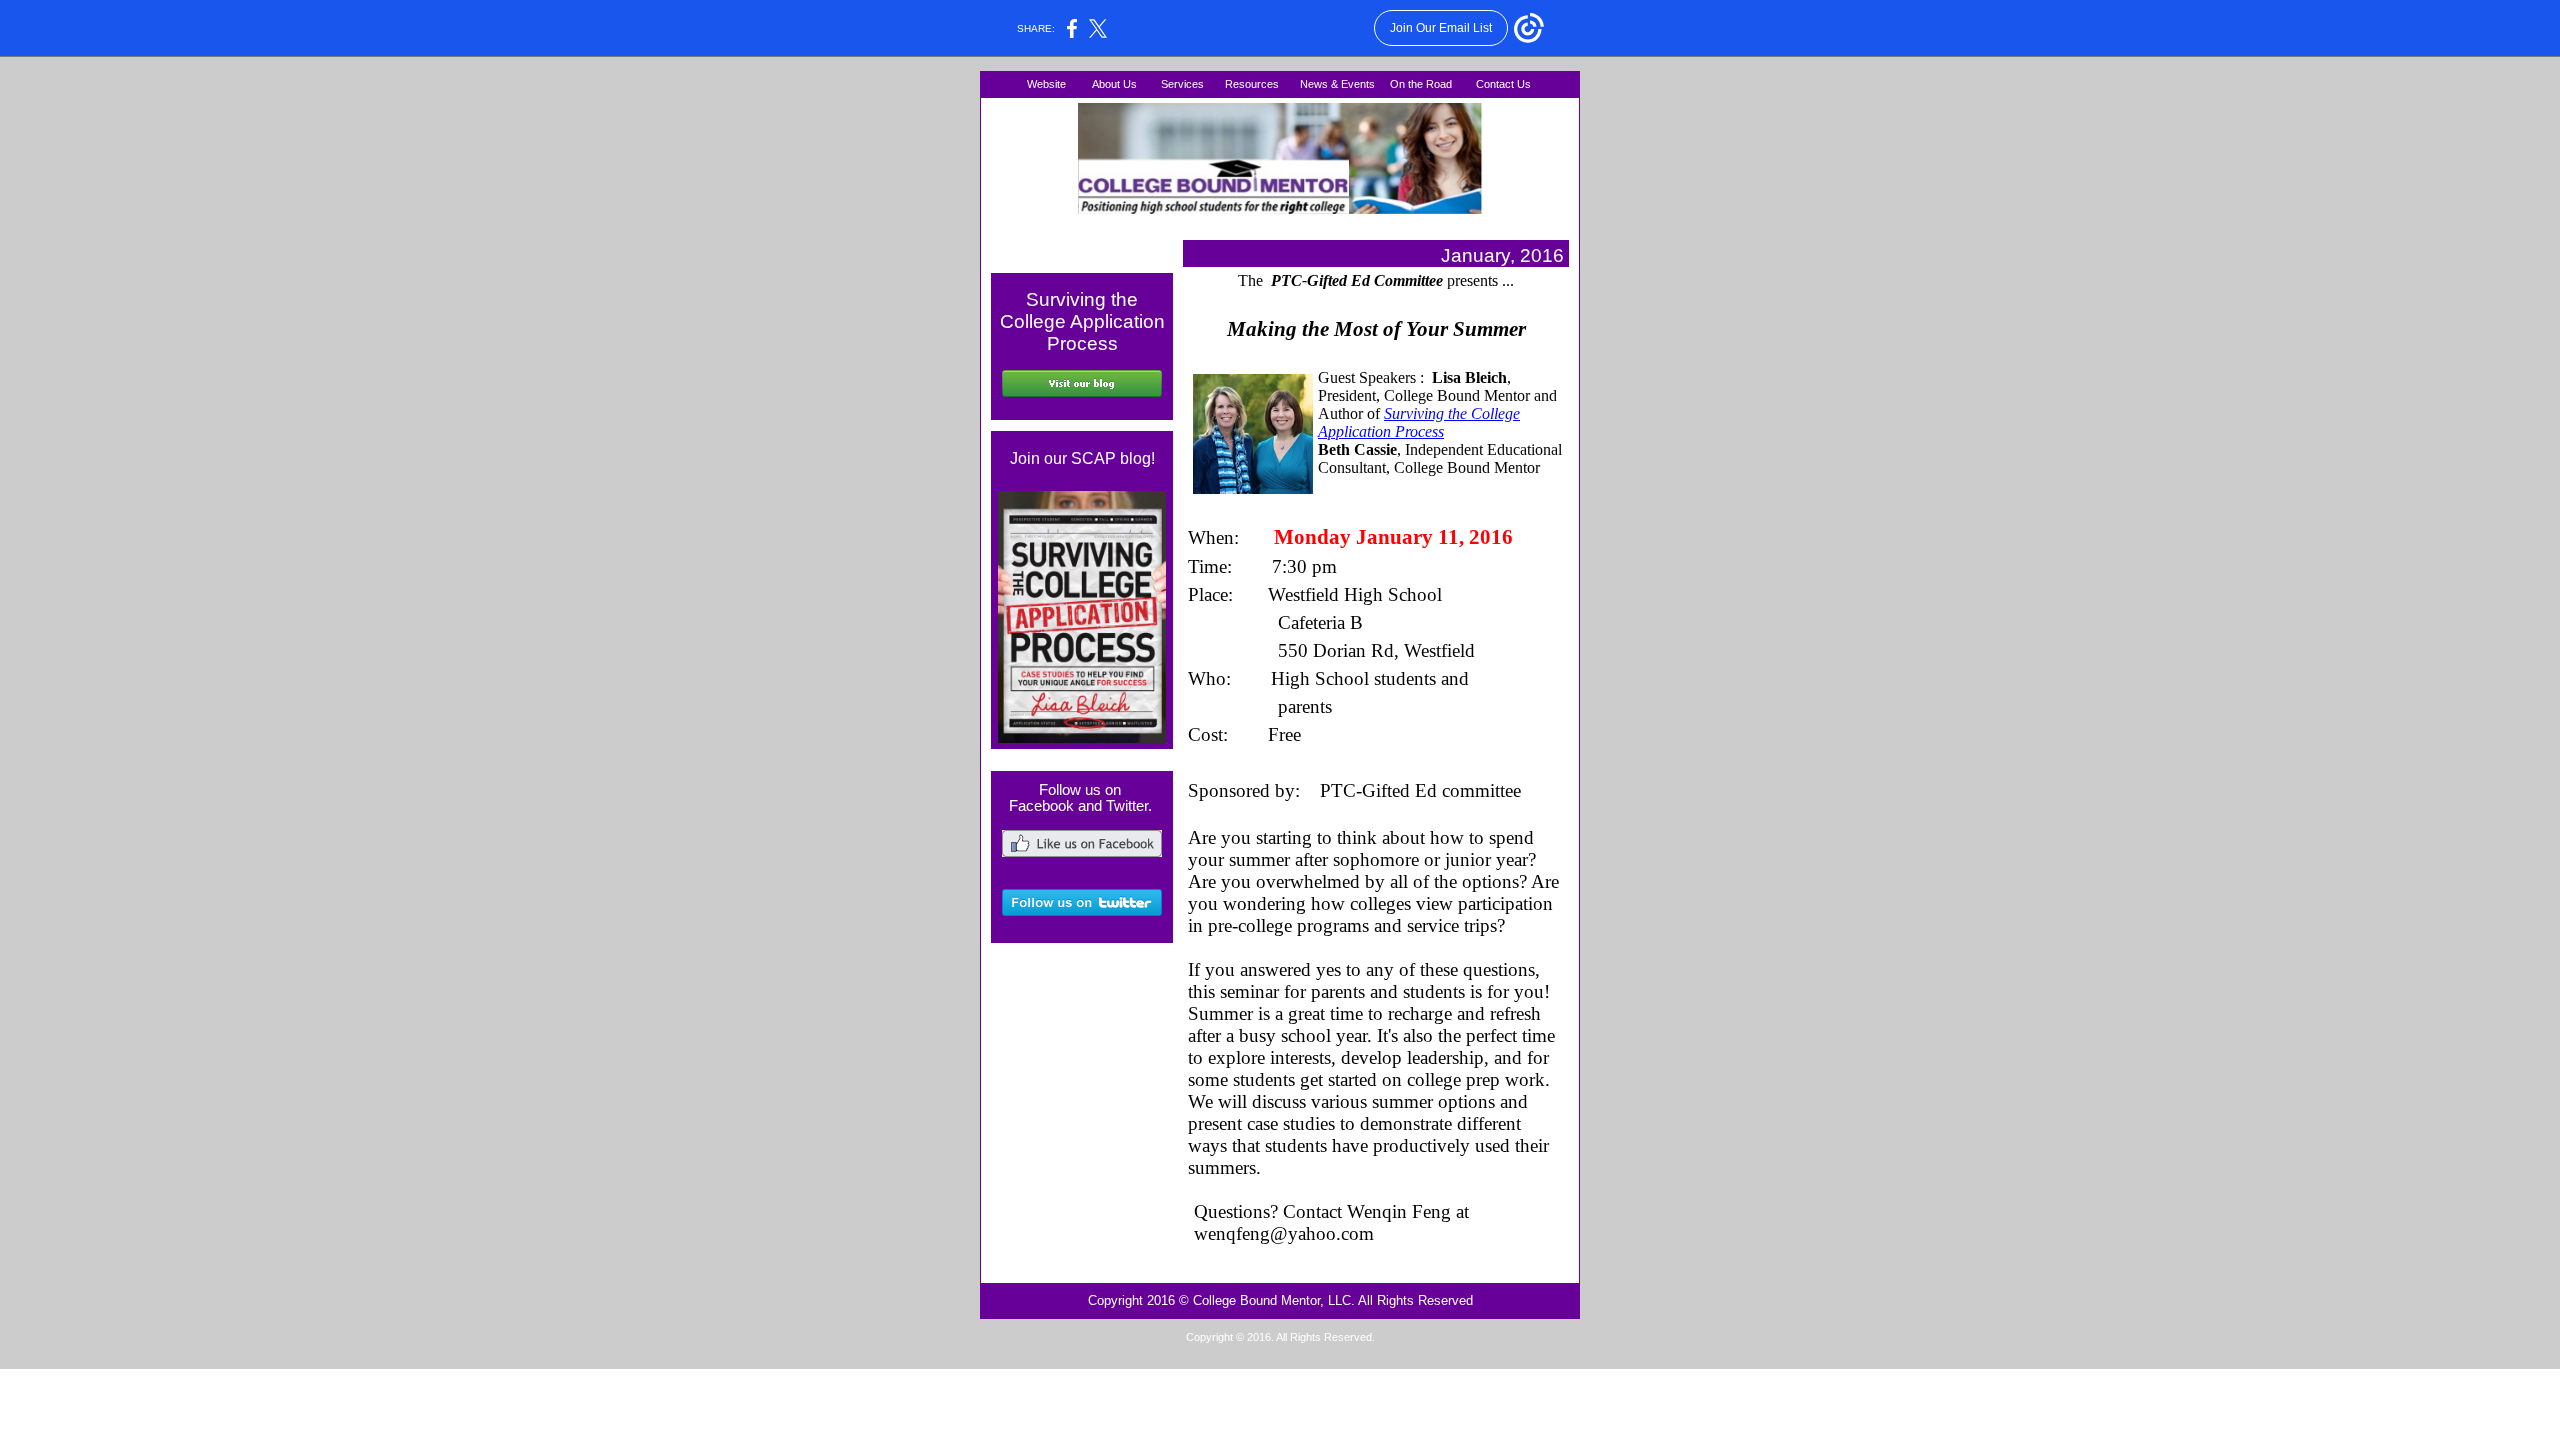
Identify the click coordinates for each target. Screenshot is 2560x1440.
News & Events (1337, 84)
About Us (1114, 84)
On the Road (1421, 84)
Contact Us (1505, 84)
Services (1184, 84)
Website (1048, 84)
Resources (1252, 84)
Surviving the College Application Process (1419, 422)
